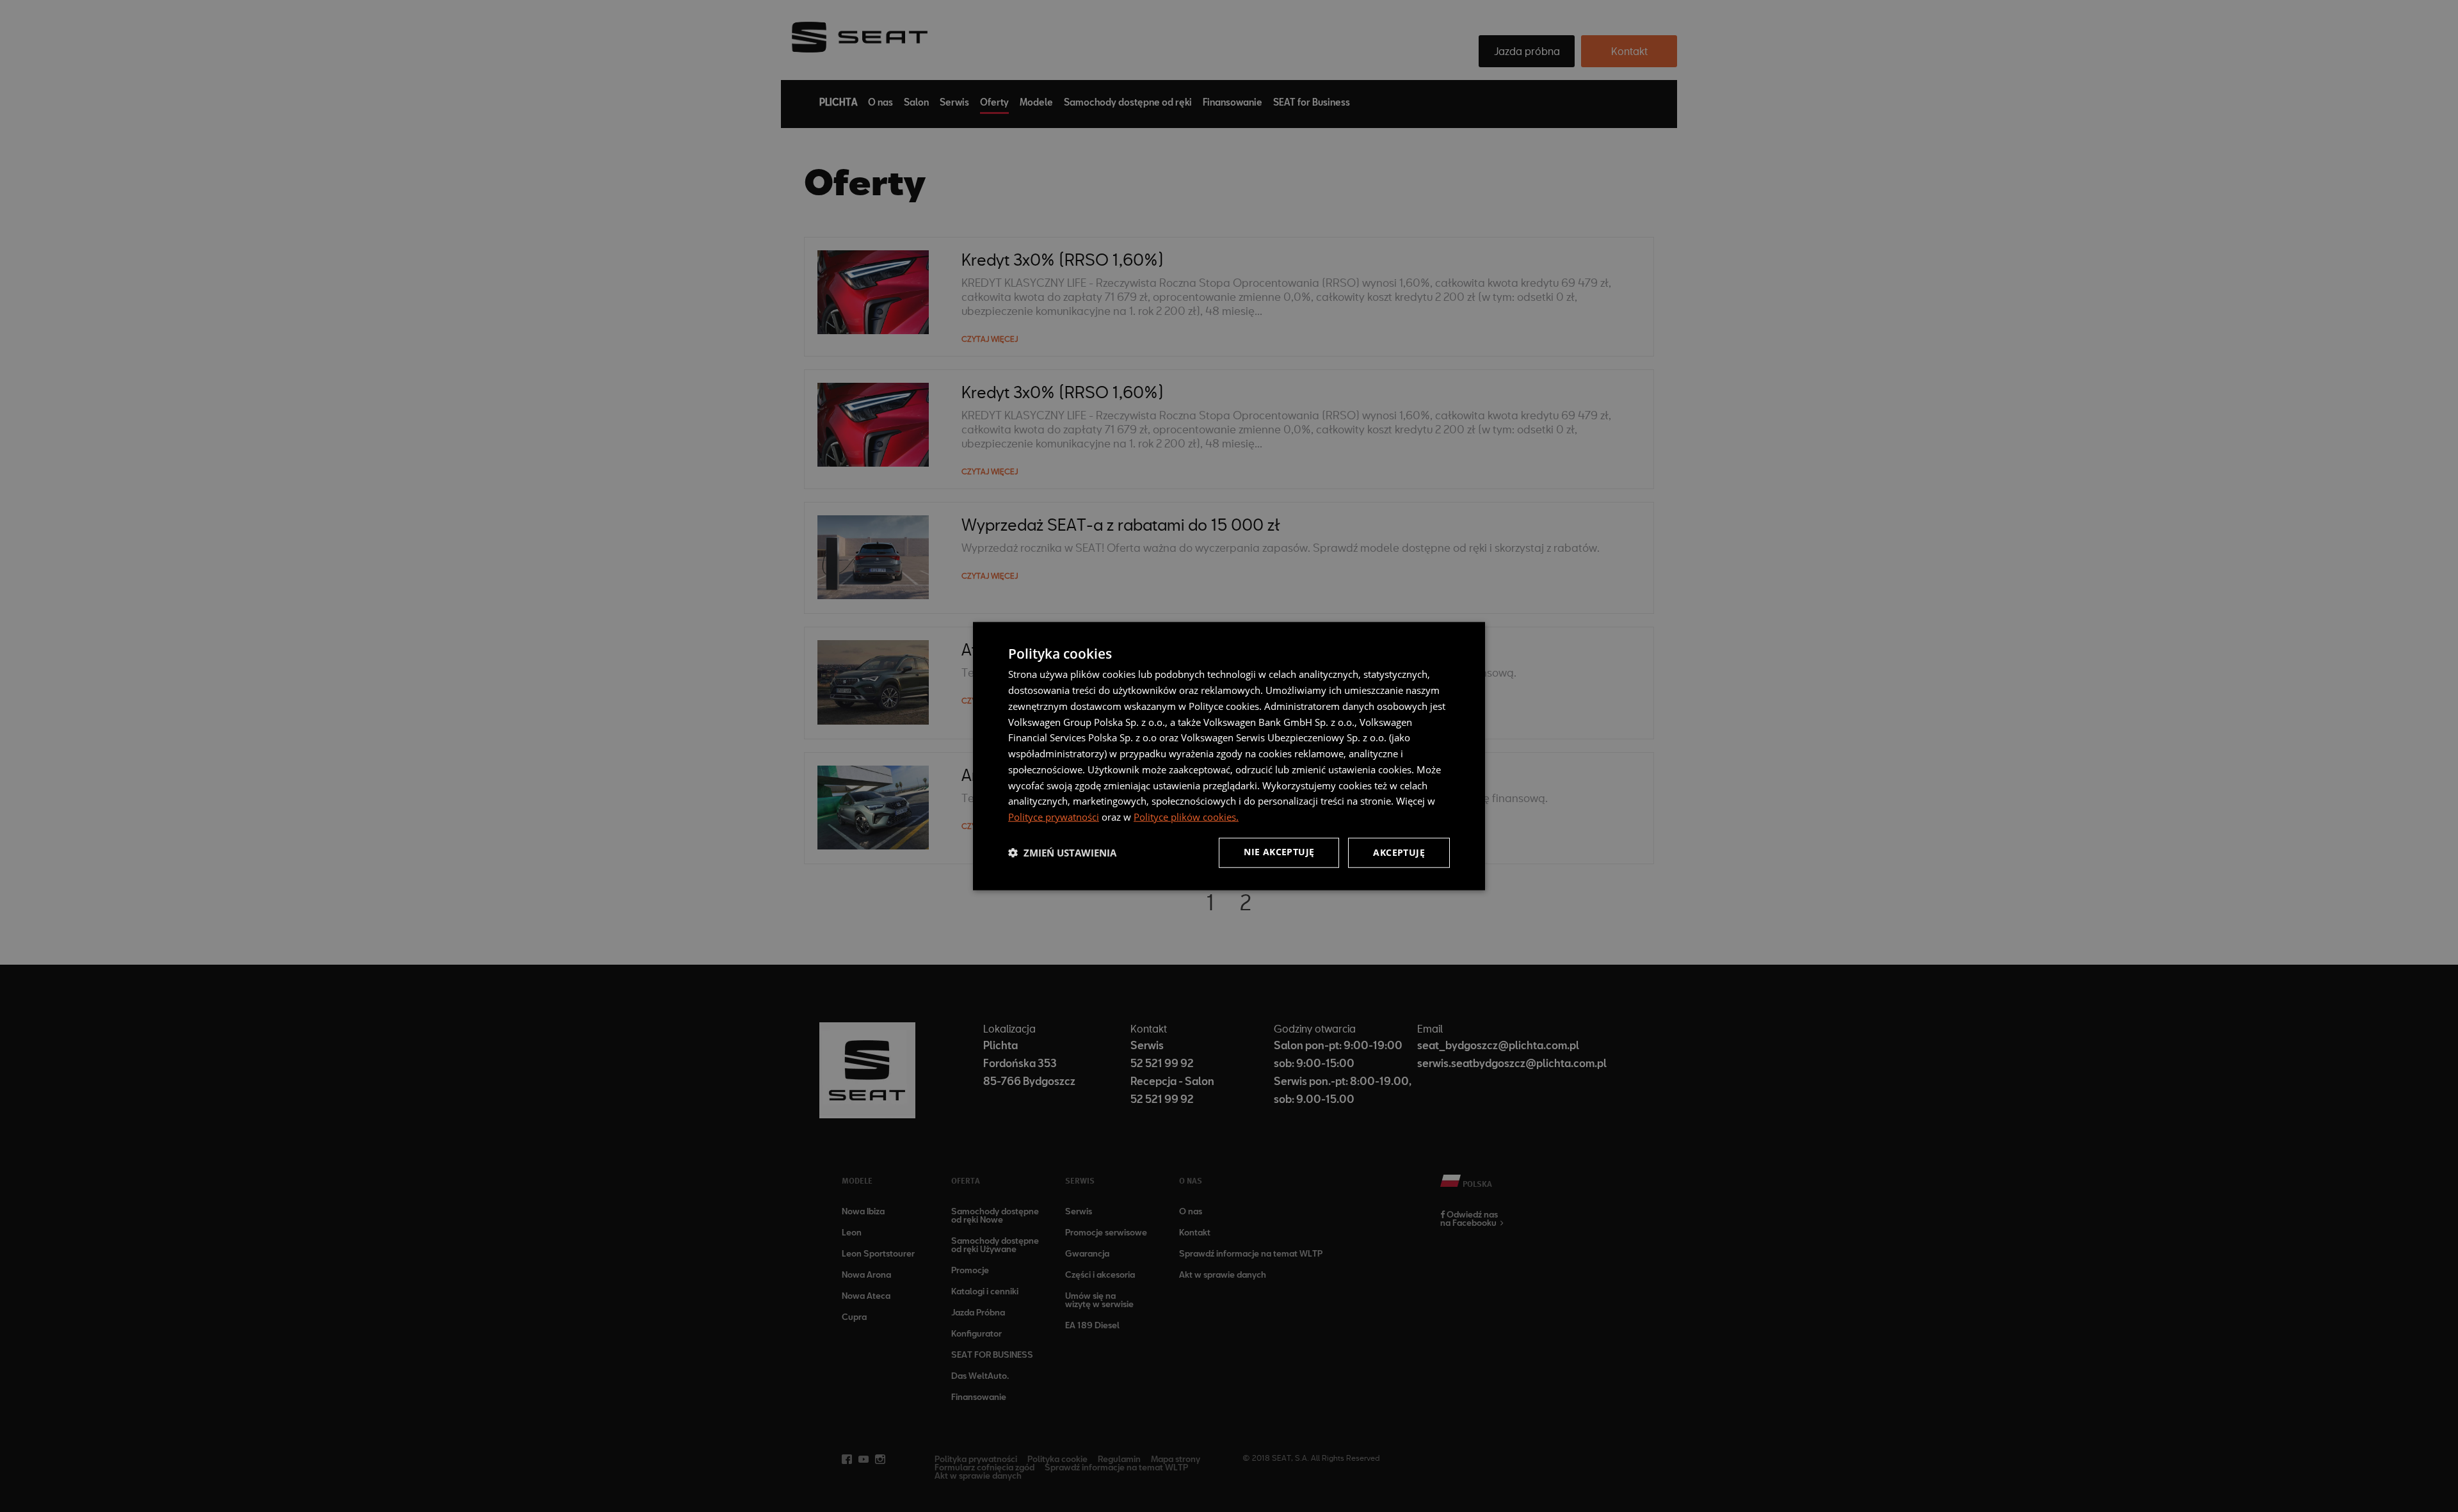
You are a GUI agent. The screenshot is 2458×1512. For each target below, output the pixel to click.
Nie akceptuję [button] (1279, 852)
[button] (1062, 853)
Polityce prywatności (1054, 817)
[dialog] (1229, 756)
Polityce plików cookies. (1186, 817)
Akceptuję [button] (1399, 852)
